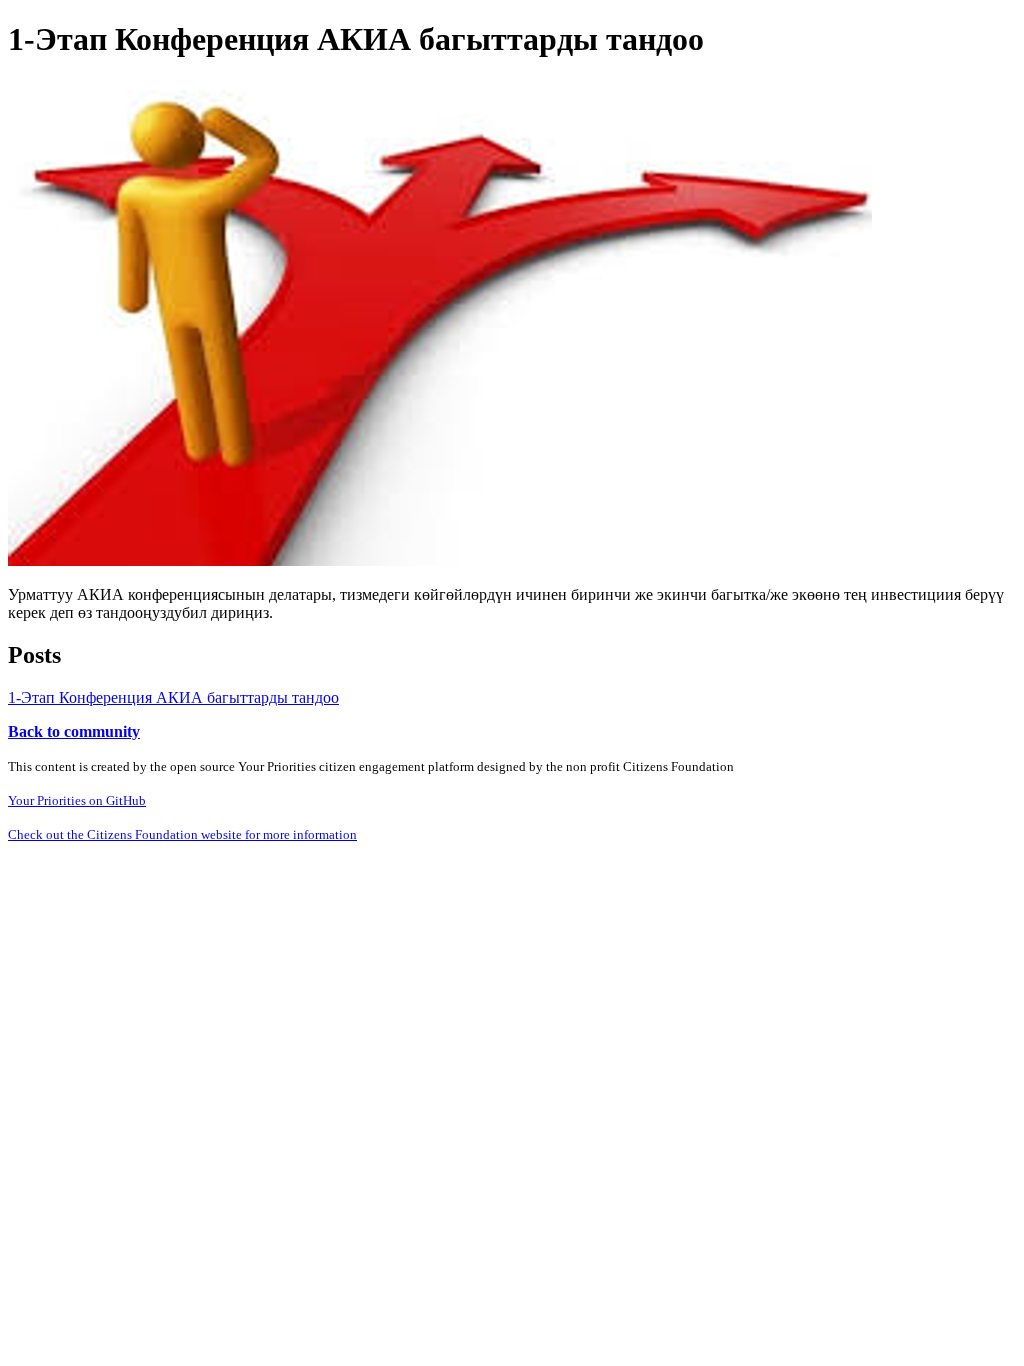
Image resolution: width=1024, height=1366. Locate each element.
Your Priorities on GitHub (77, 800)
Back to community (74, 731)
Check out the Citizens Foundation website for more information (182, 834)
